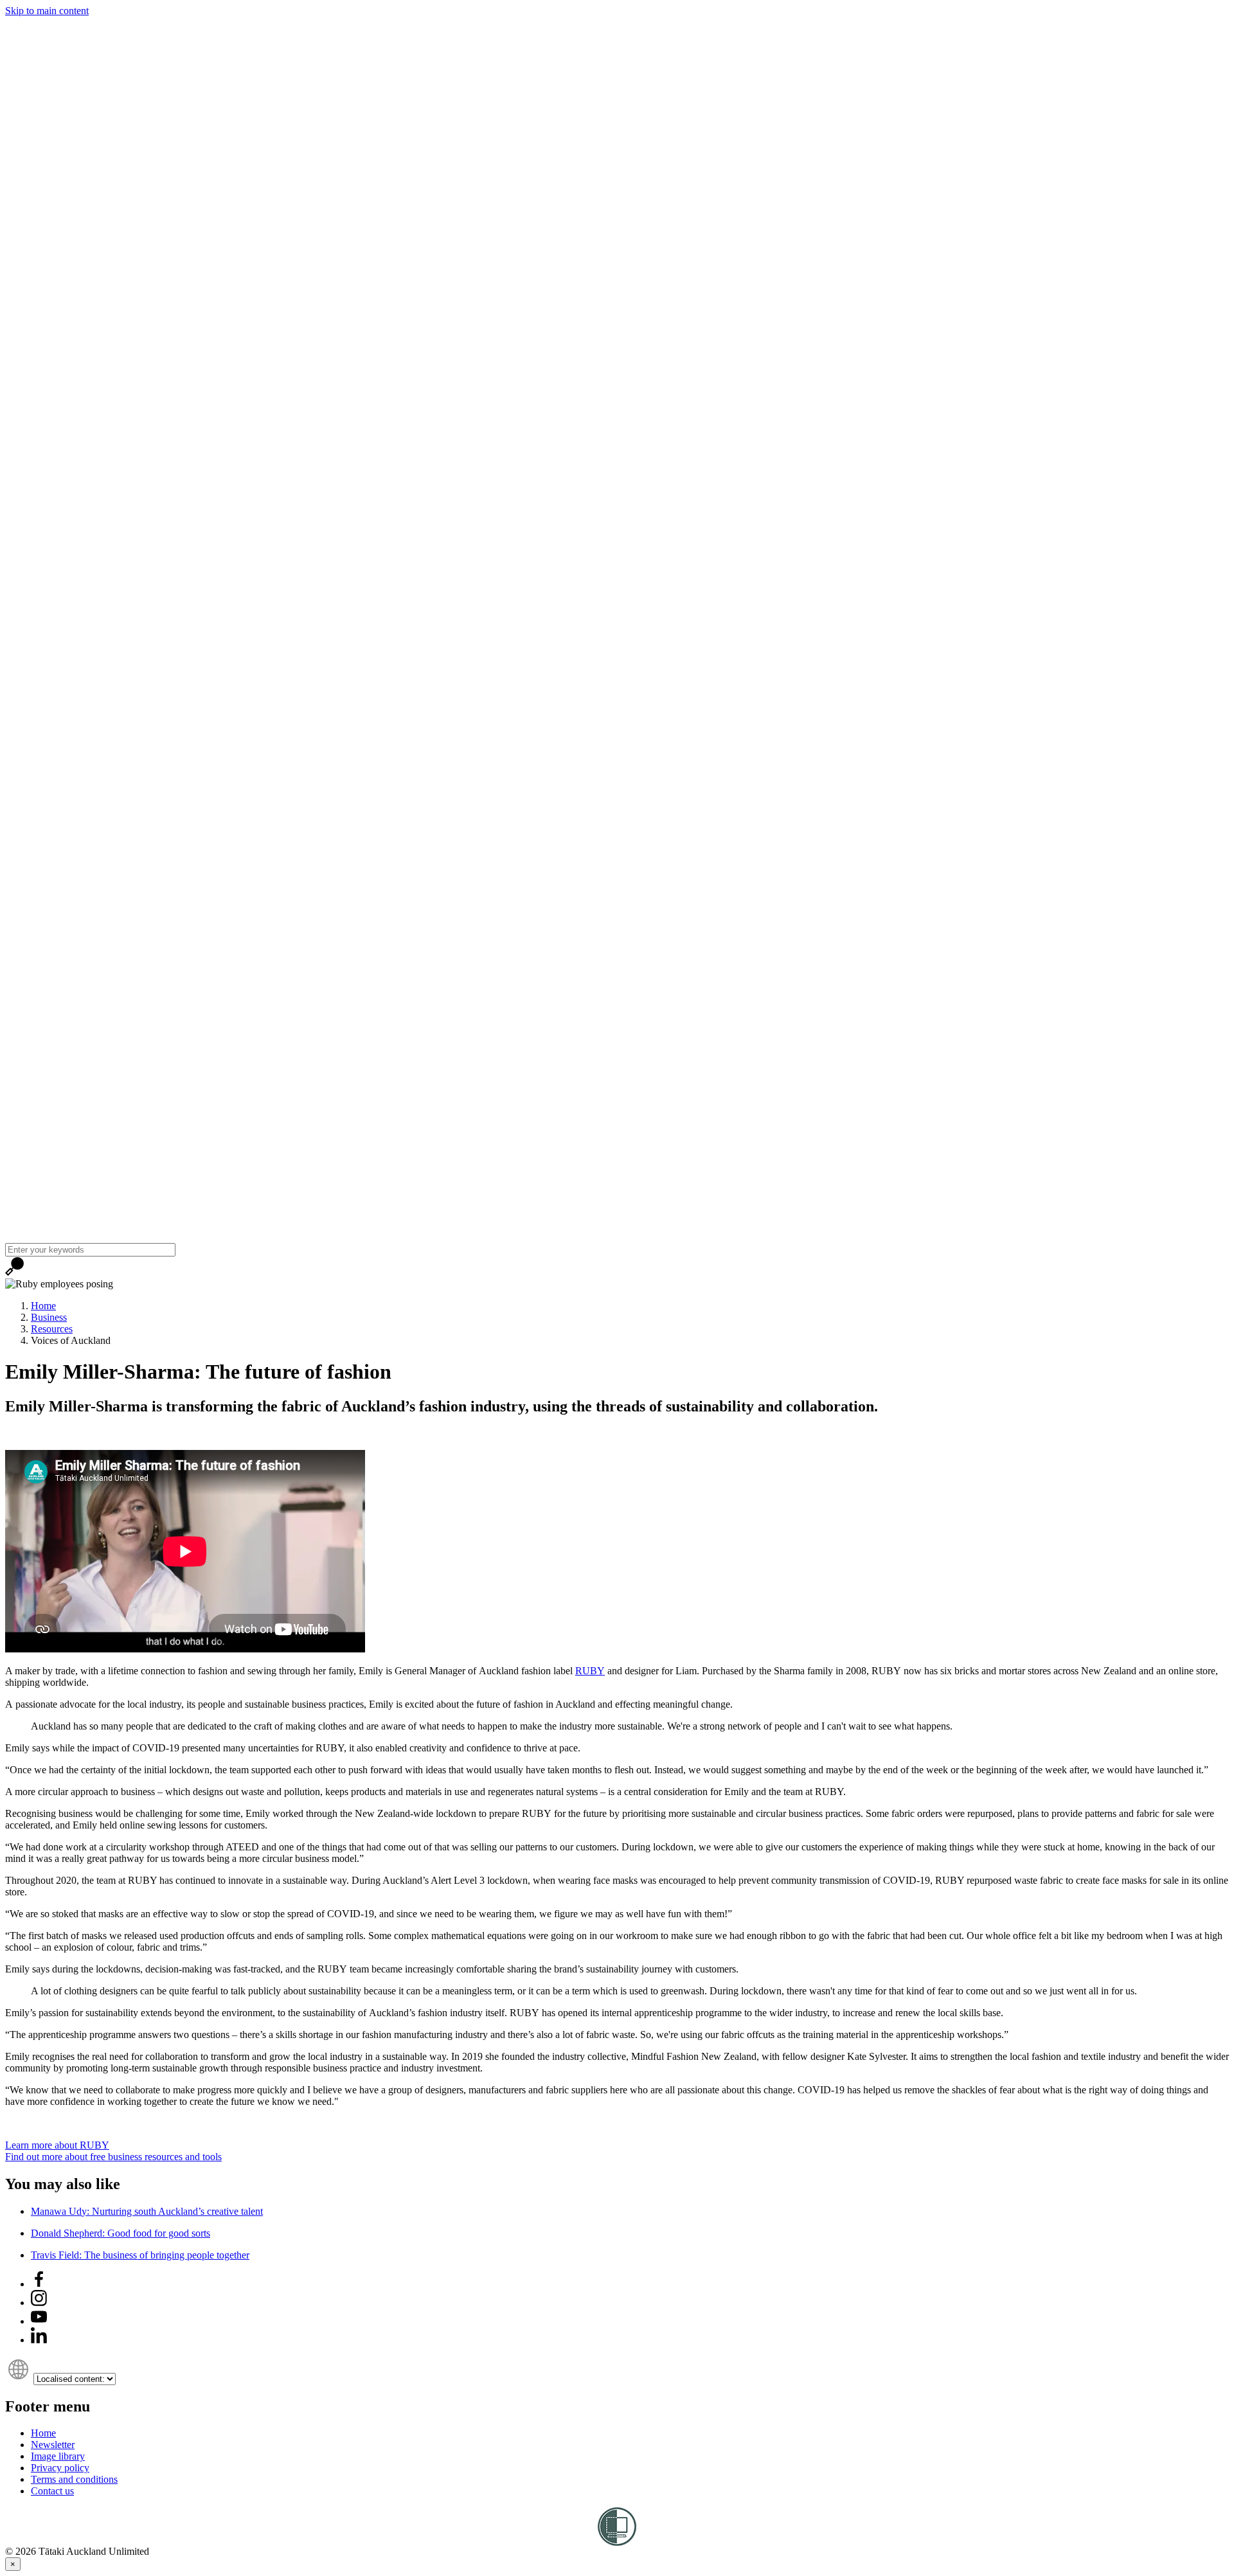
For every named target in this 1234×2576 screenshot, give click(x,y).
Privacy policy (60, 2468)
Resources (52, 1329)
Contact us (52, 2491)
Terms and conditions (74, 2479)
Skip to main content (47, 11)
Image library (58, 2456)
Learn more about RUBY (57, 2145)
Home (43, 1306)
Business (49, 1317)
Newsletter (53, 2445)
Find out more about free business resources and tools (113, 2157)
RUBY (590, 1671)
